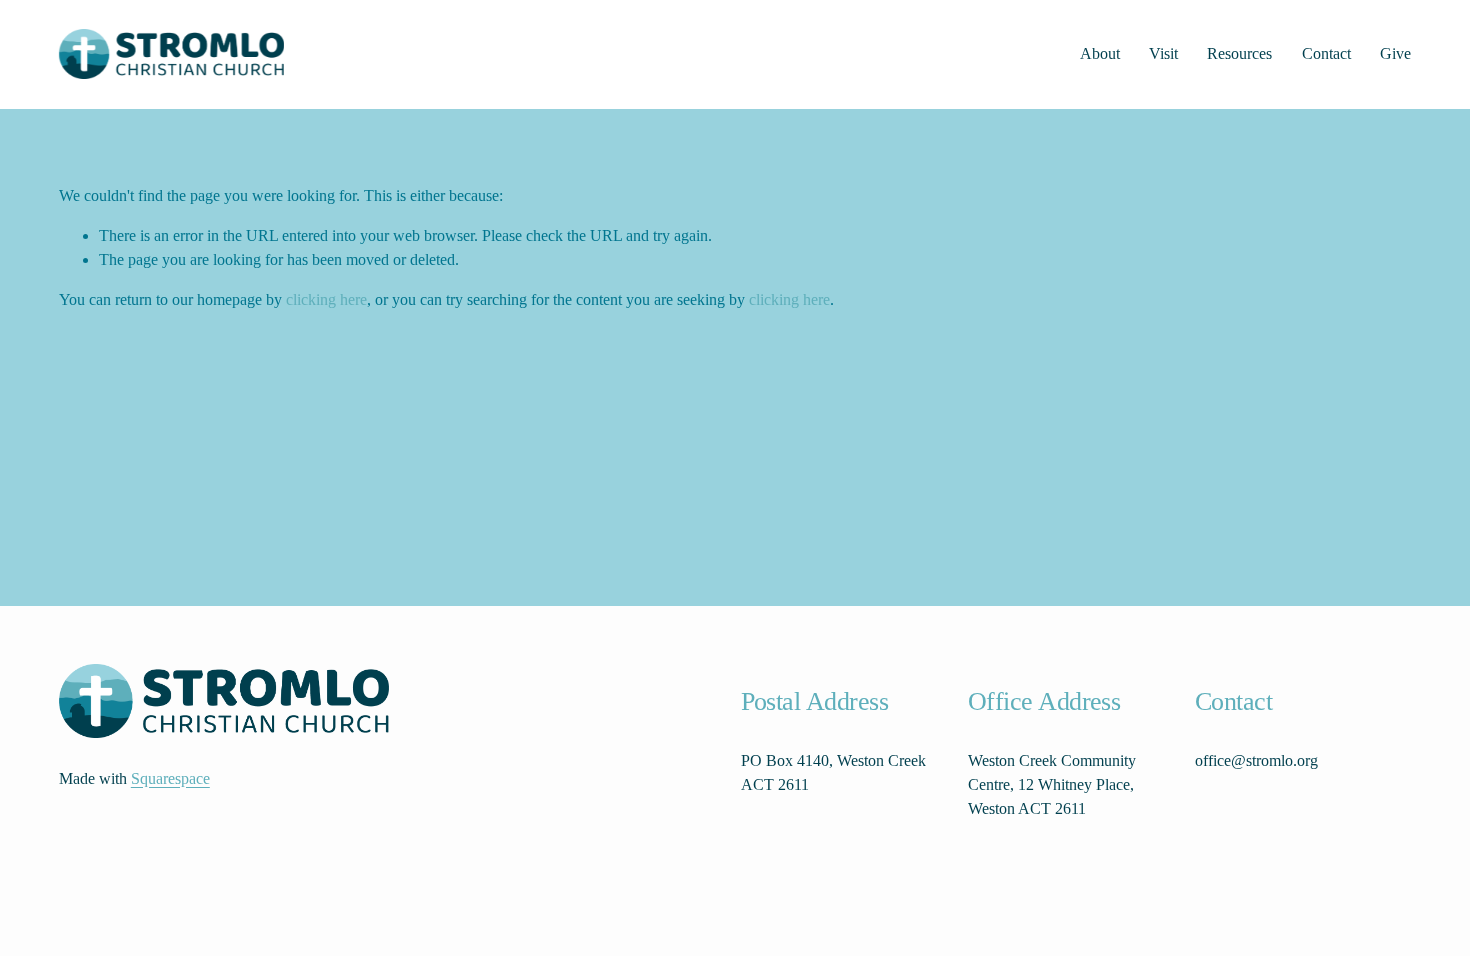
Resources (1239, 53)
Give (1395, 53)
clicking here (326, 299)
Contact (1326, 53)
